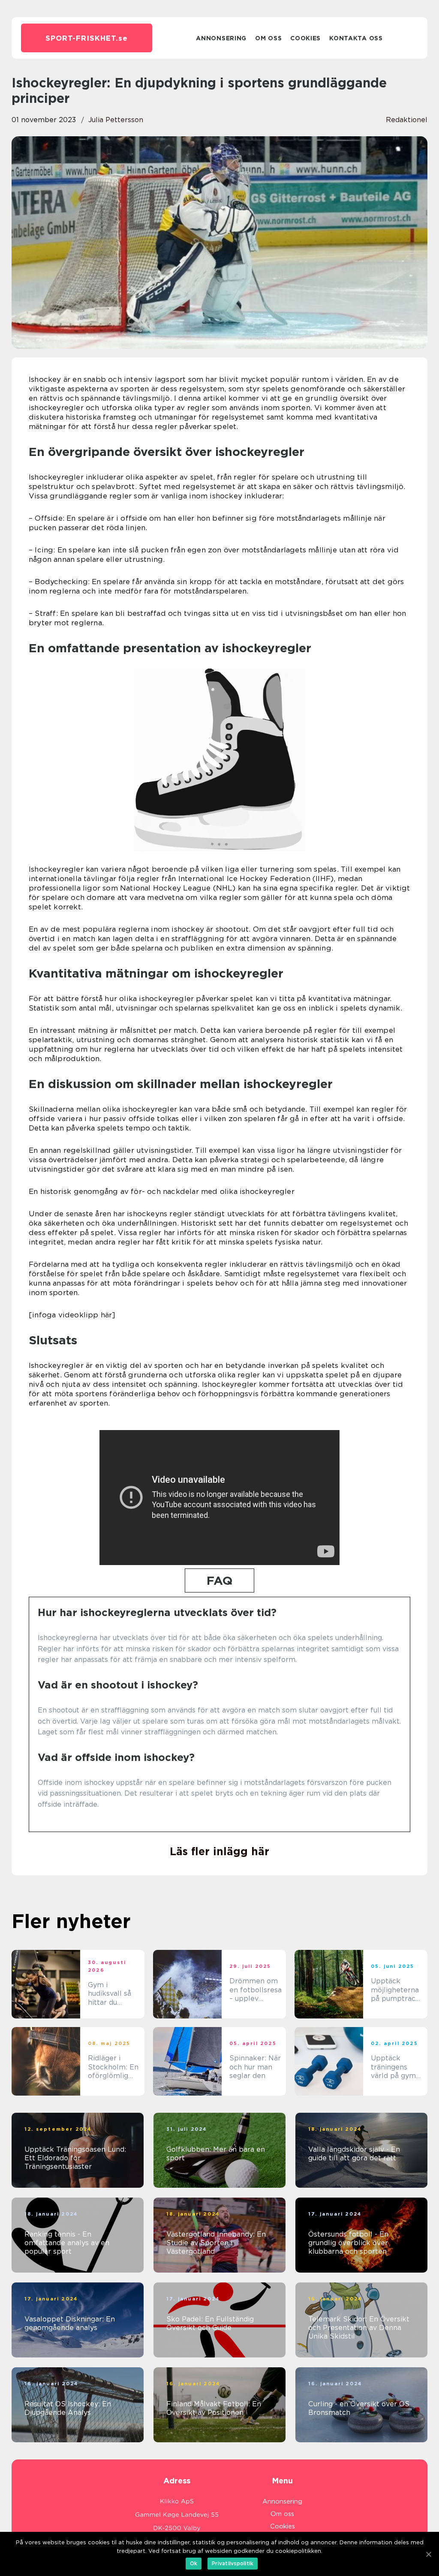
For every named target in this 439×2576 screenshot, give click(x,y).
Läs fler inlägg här (219, 1851)
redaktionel (407, 120)
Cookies (305, 38)
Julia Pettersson (116, 120)
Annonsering (221, 38)
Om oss (268, 38)
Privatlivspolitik (233, 2563)
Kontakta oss (356, 38)
